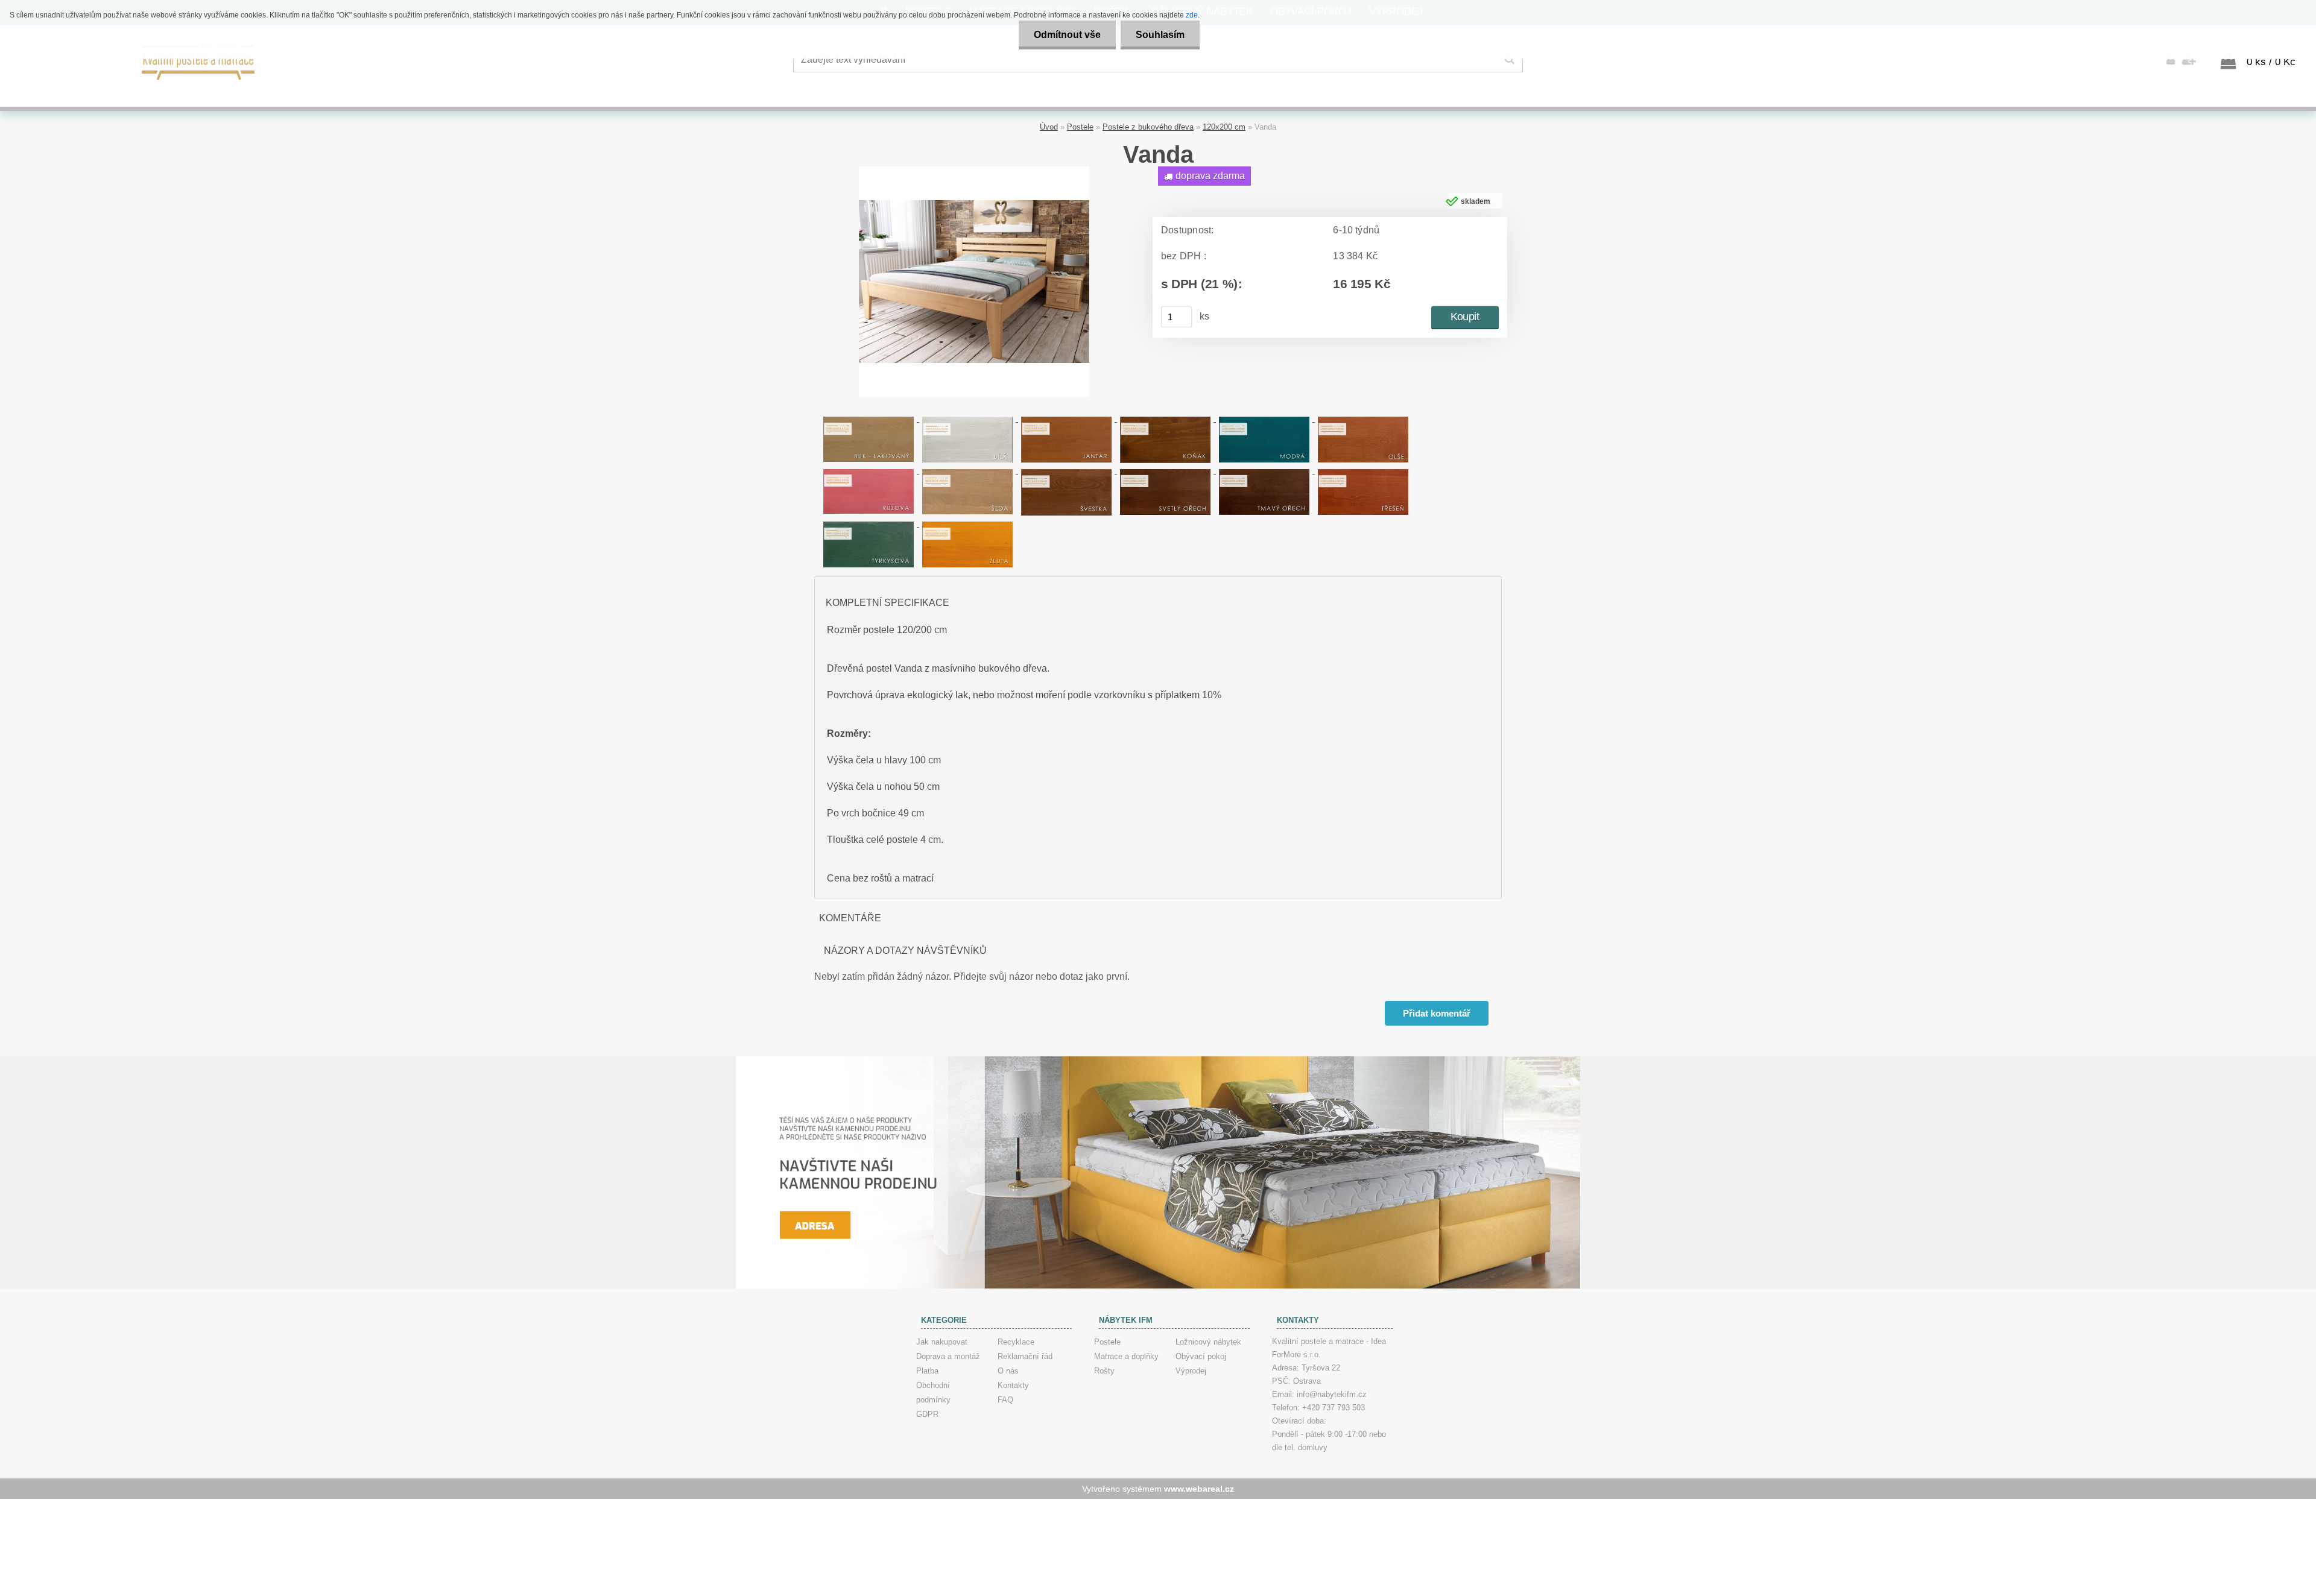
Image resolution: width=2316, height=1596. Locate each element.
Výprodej (1191, 1371)
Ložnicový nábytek (1208, 1342)
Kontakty (1013, 1385)
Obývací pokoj (1201, 1356)
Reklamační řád (1025, 1356)
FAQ (1005, 1400)
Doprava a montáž (948, 1356)
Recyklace (1016, 1342)
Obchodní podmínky (933, 1393)
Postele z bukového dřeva (1148, 127)
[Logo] (199, 61)
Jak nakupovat (942, 1342)
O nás (1008, 1371)
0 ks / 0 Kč (2271, 62)
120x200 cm (1224, 127)
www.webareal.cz (1199, 1489)
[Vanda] (974, 171)
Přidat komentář (1437, 1013)
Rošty (1104, 1371)
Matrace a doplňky (1126, 1356)
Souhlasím (1160, 35)
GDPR (927, 1414)
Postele (1080, 127)
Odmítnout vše (1067, 35)
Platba (927, 1371)
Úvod (1049, 127)
